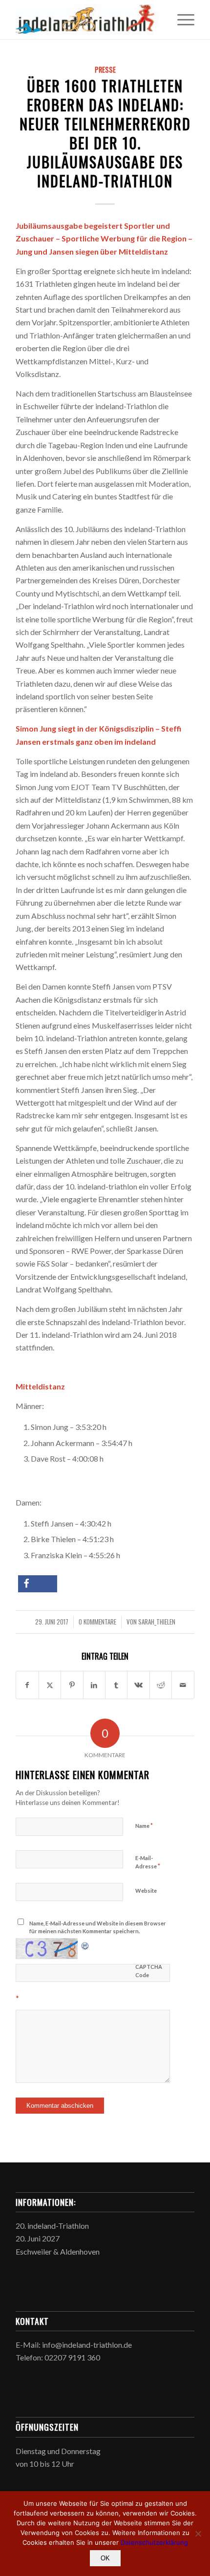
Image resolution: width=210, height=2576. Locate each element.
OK (105, 2558)
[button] (38, 1584)
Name (144, 1825)
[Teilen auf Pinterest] (72, 1685)
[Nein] (198, 2534)
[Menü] (181, 20)
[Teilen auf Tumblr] (116, 1685)
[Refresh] (85, 1944)
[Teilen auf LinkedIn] (94, 1685)
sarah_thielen (157, 1622)
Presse (105, 69)
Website (146, 1891)
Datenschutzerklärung (154, 2542)
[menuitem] (181, 20)
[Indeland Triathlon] (87, 20)
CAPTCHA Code (149, 1971)
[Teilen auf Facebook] (27, 1685)
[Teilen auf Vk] (138, 1685)
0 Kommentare (97, 1622)
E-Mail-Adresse (148, 1863)
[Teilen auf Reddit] (161, 1685)
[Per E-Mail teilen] (183, 1685)
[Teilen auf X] (50, 1685)
